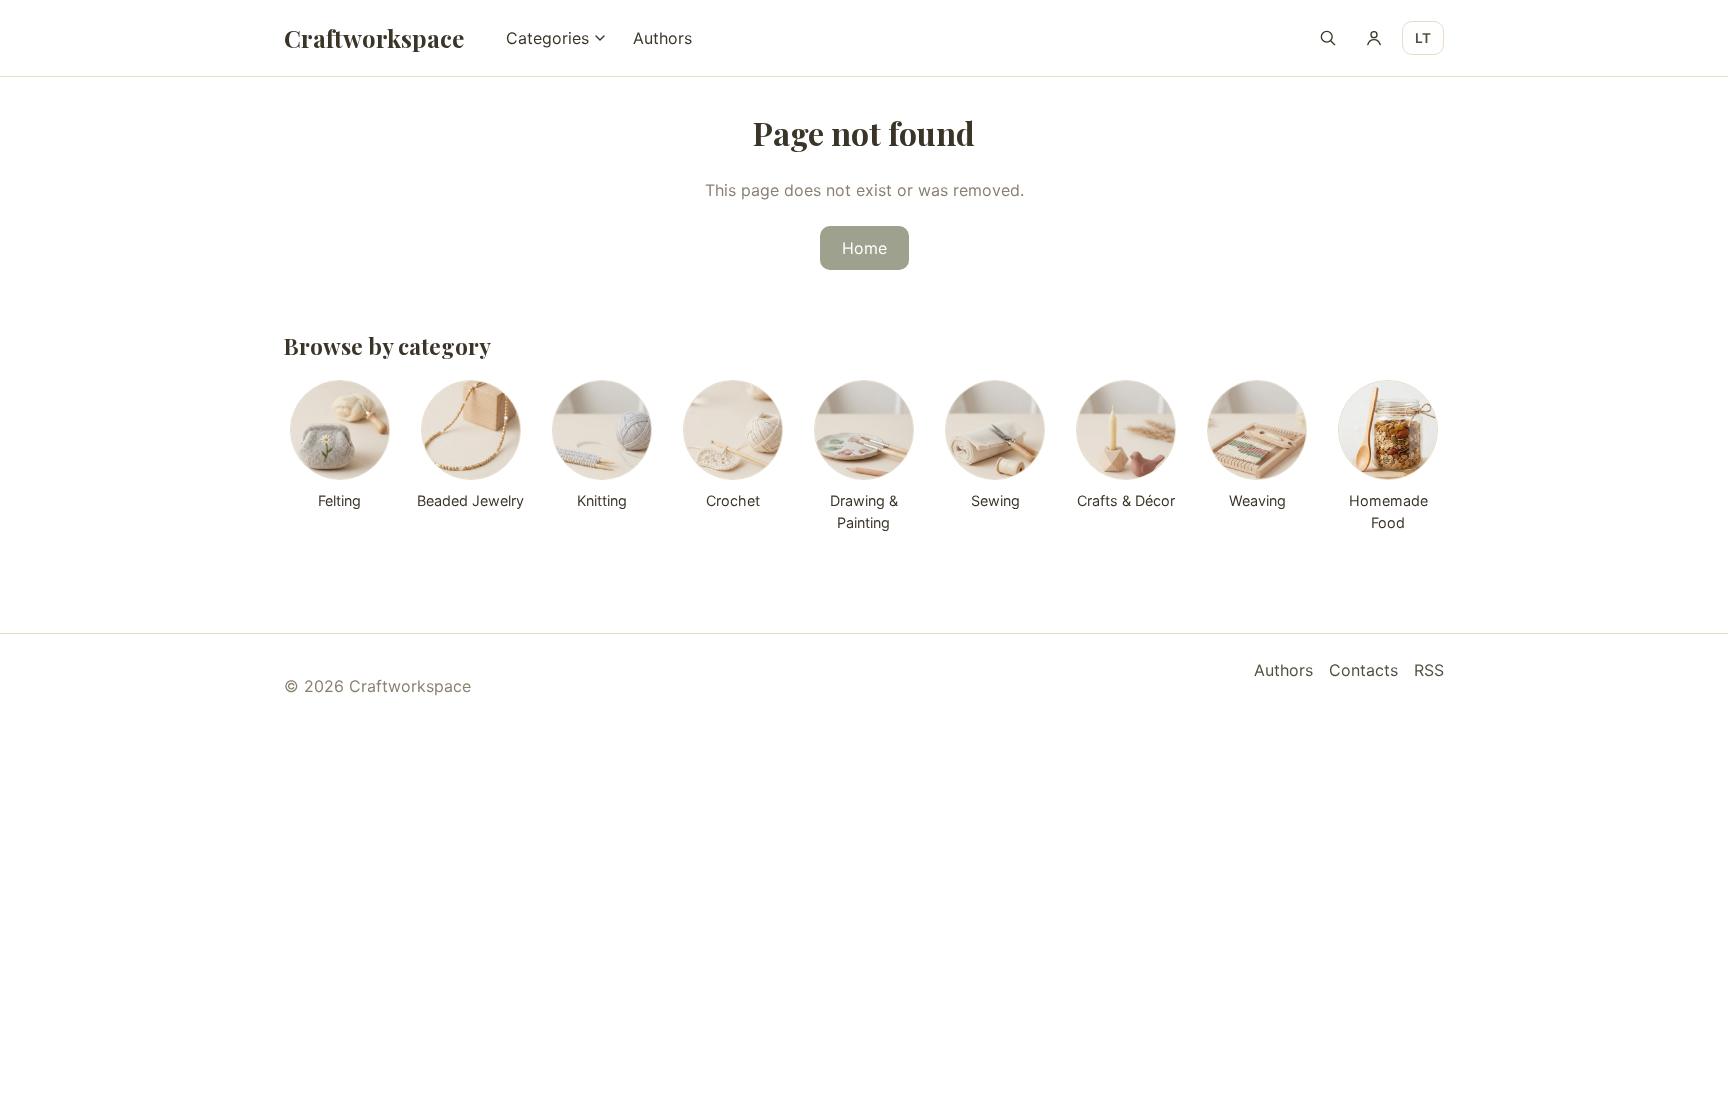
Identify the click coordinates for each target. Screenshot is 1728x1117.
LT (1423, 38)
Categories (547, 38)
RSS (1429, 670)
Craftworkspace (374, 38)
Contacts (1363, 670)
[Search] (1328, 38)
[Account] (1374, 38)
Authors (662, 38)
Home (864, 248)
